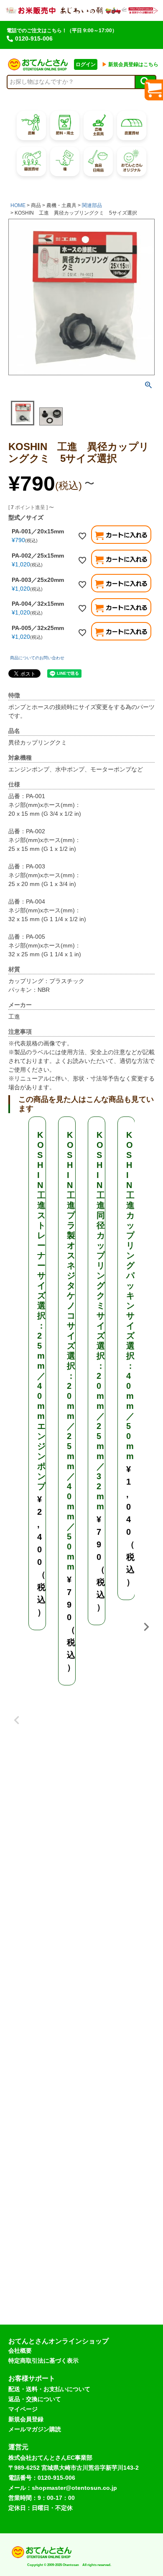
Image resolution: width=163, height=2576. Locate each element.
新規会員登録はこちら (130, 64)
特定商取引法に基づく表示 (43, 2361)
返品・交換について (35, 2399)
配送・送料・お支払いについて (49, 2389)
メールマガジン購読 (35, 2429)
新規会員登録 (26, 2419)
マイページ (23, 2409)
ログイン (86, 64)
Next (146, 1627)
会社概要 (20, 2351)
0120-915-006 (34, 38)
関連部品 (92, 205)
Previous (17, 1714)
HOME (18, 205)
